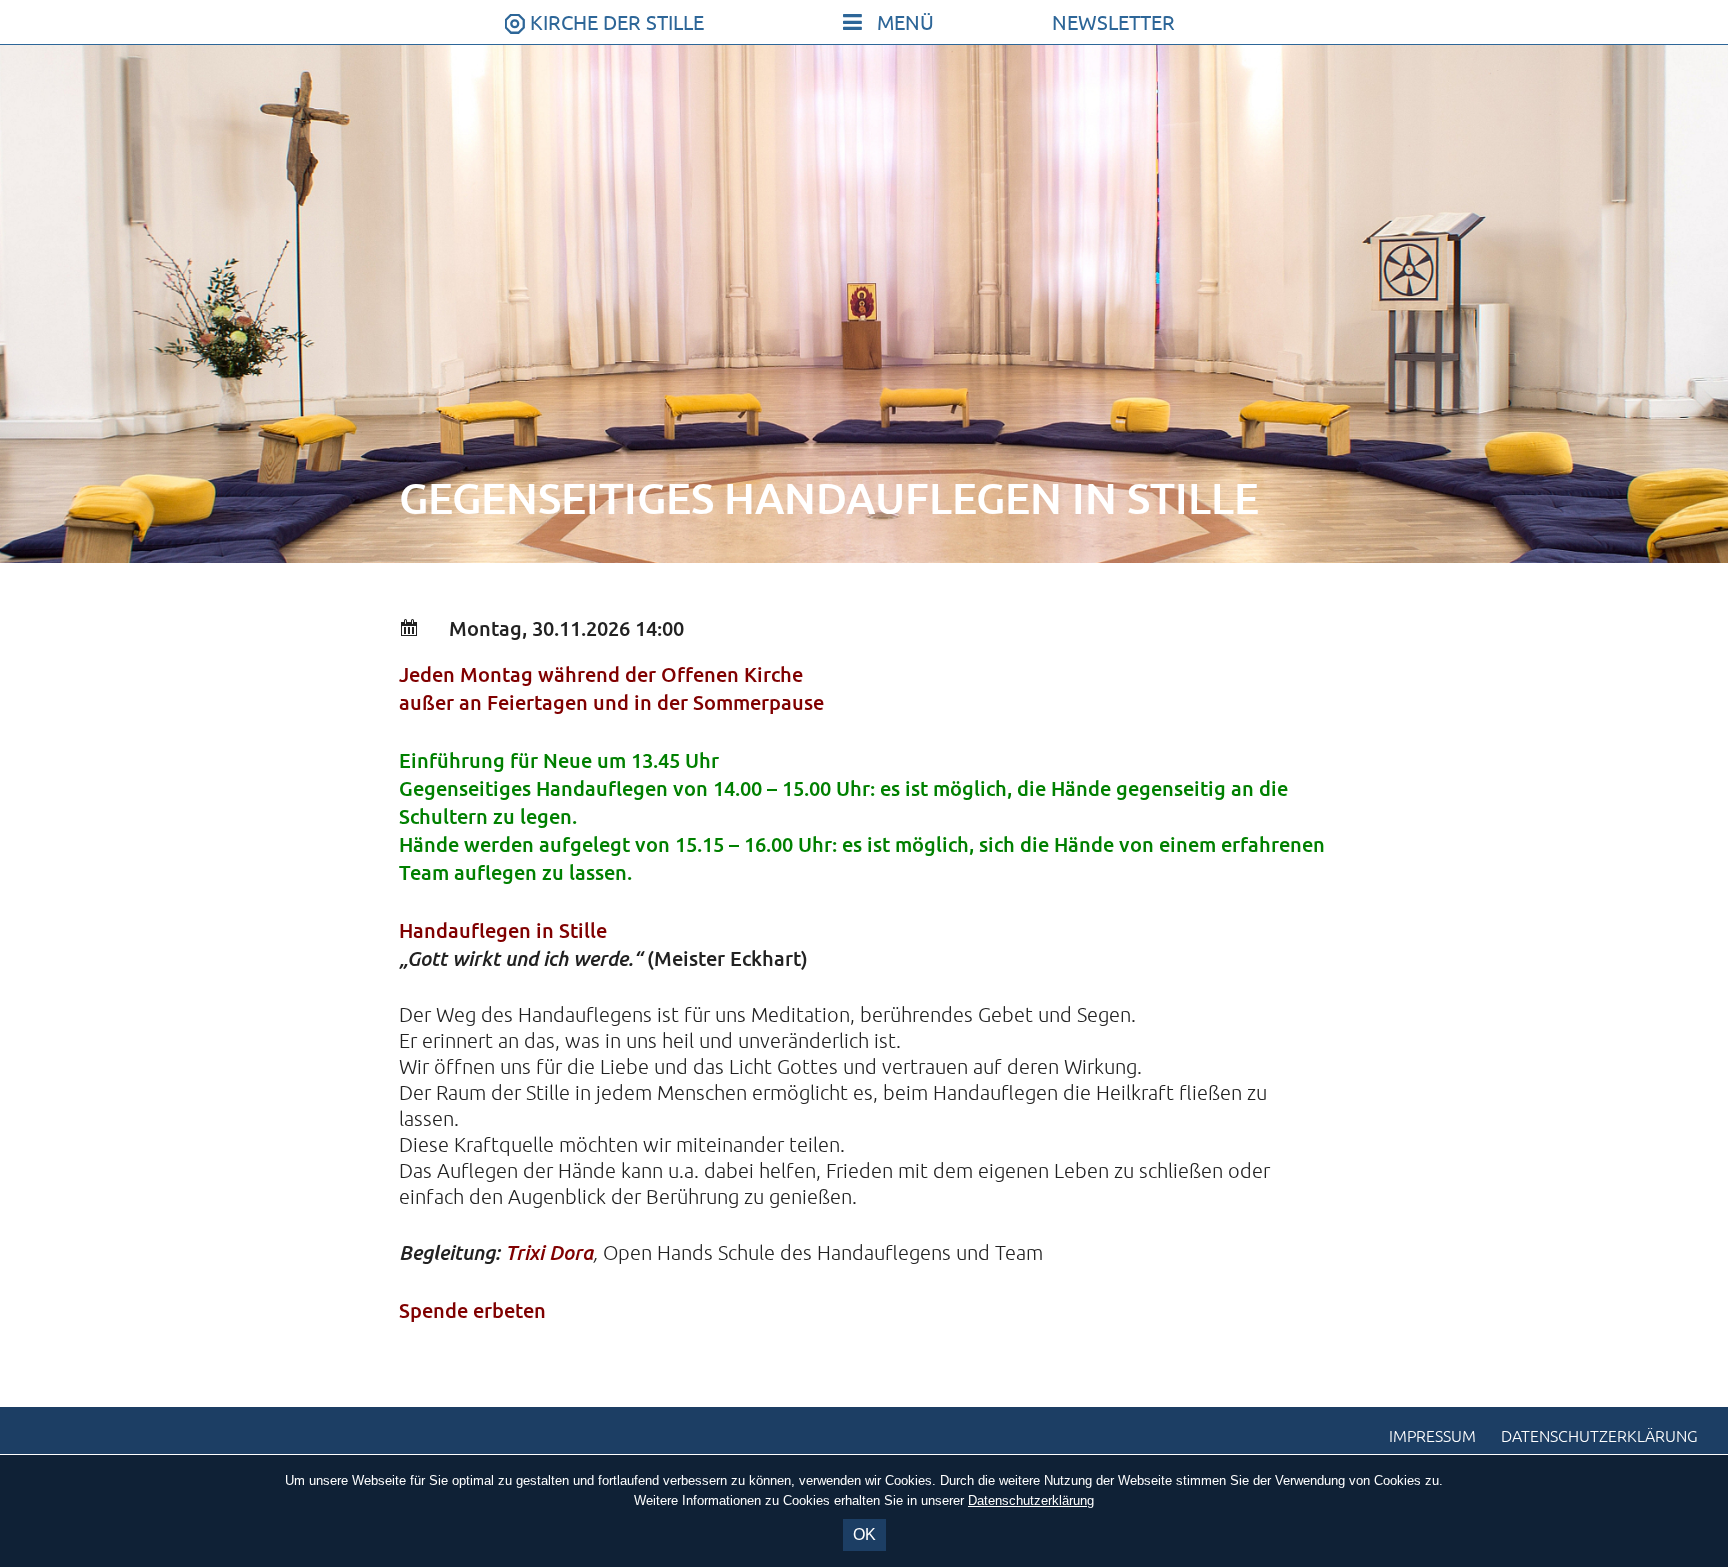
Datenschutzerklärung (1599, 1437)
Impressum (1432, 1437)
